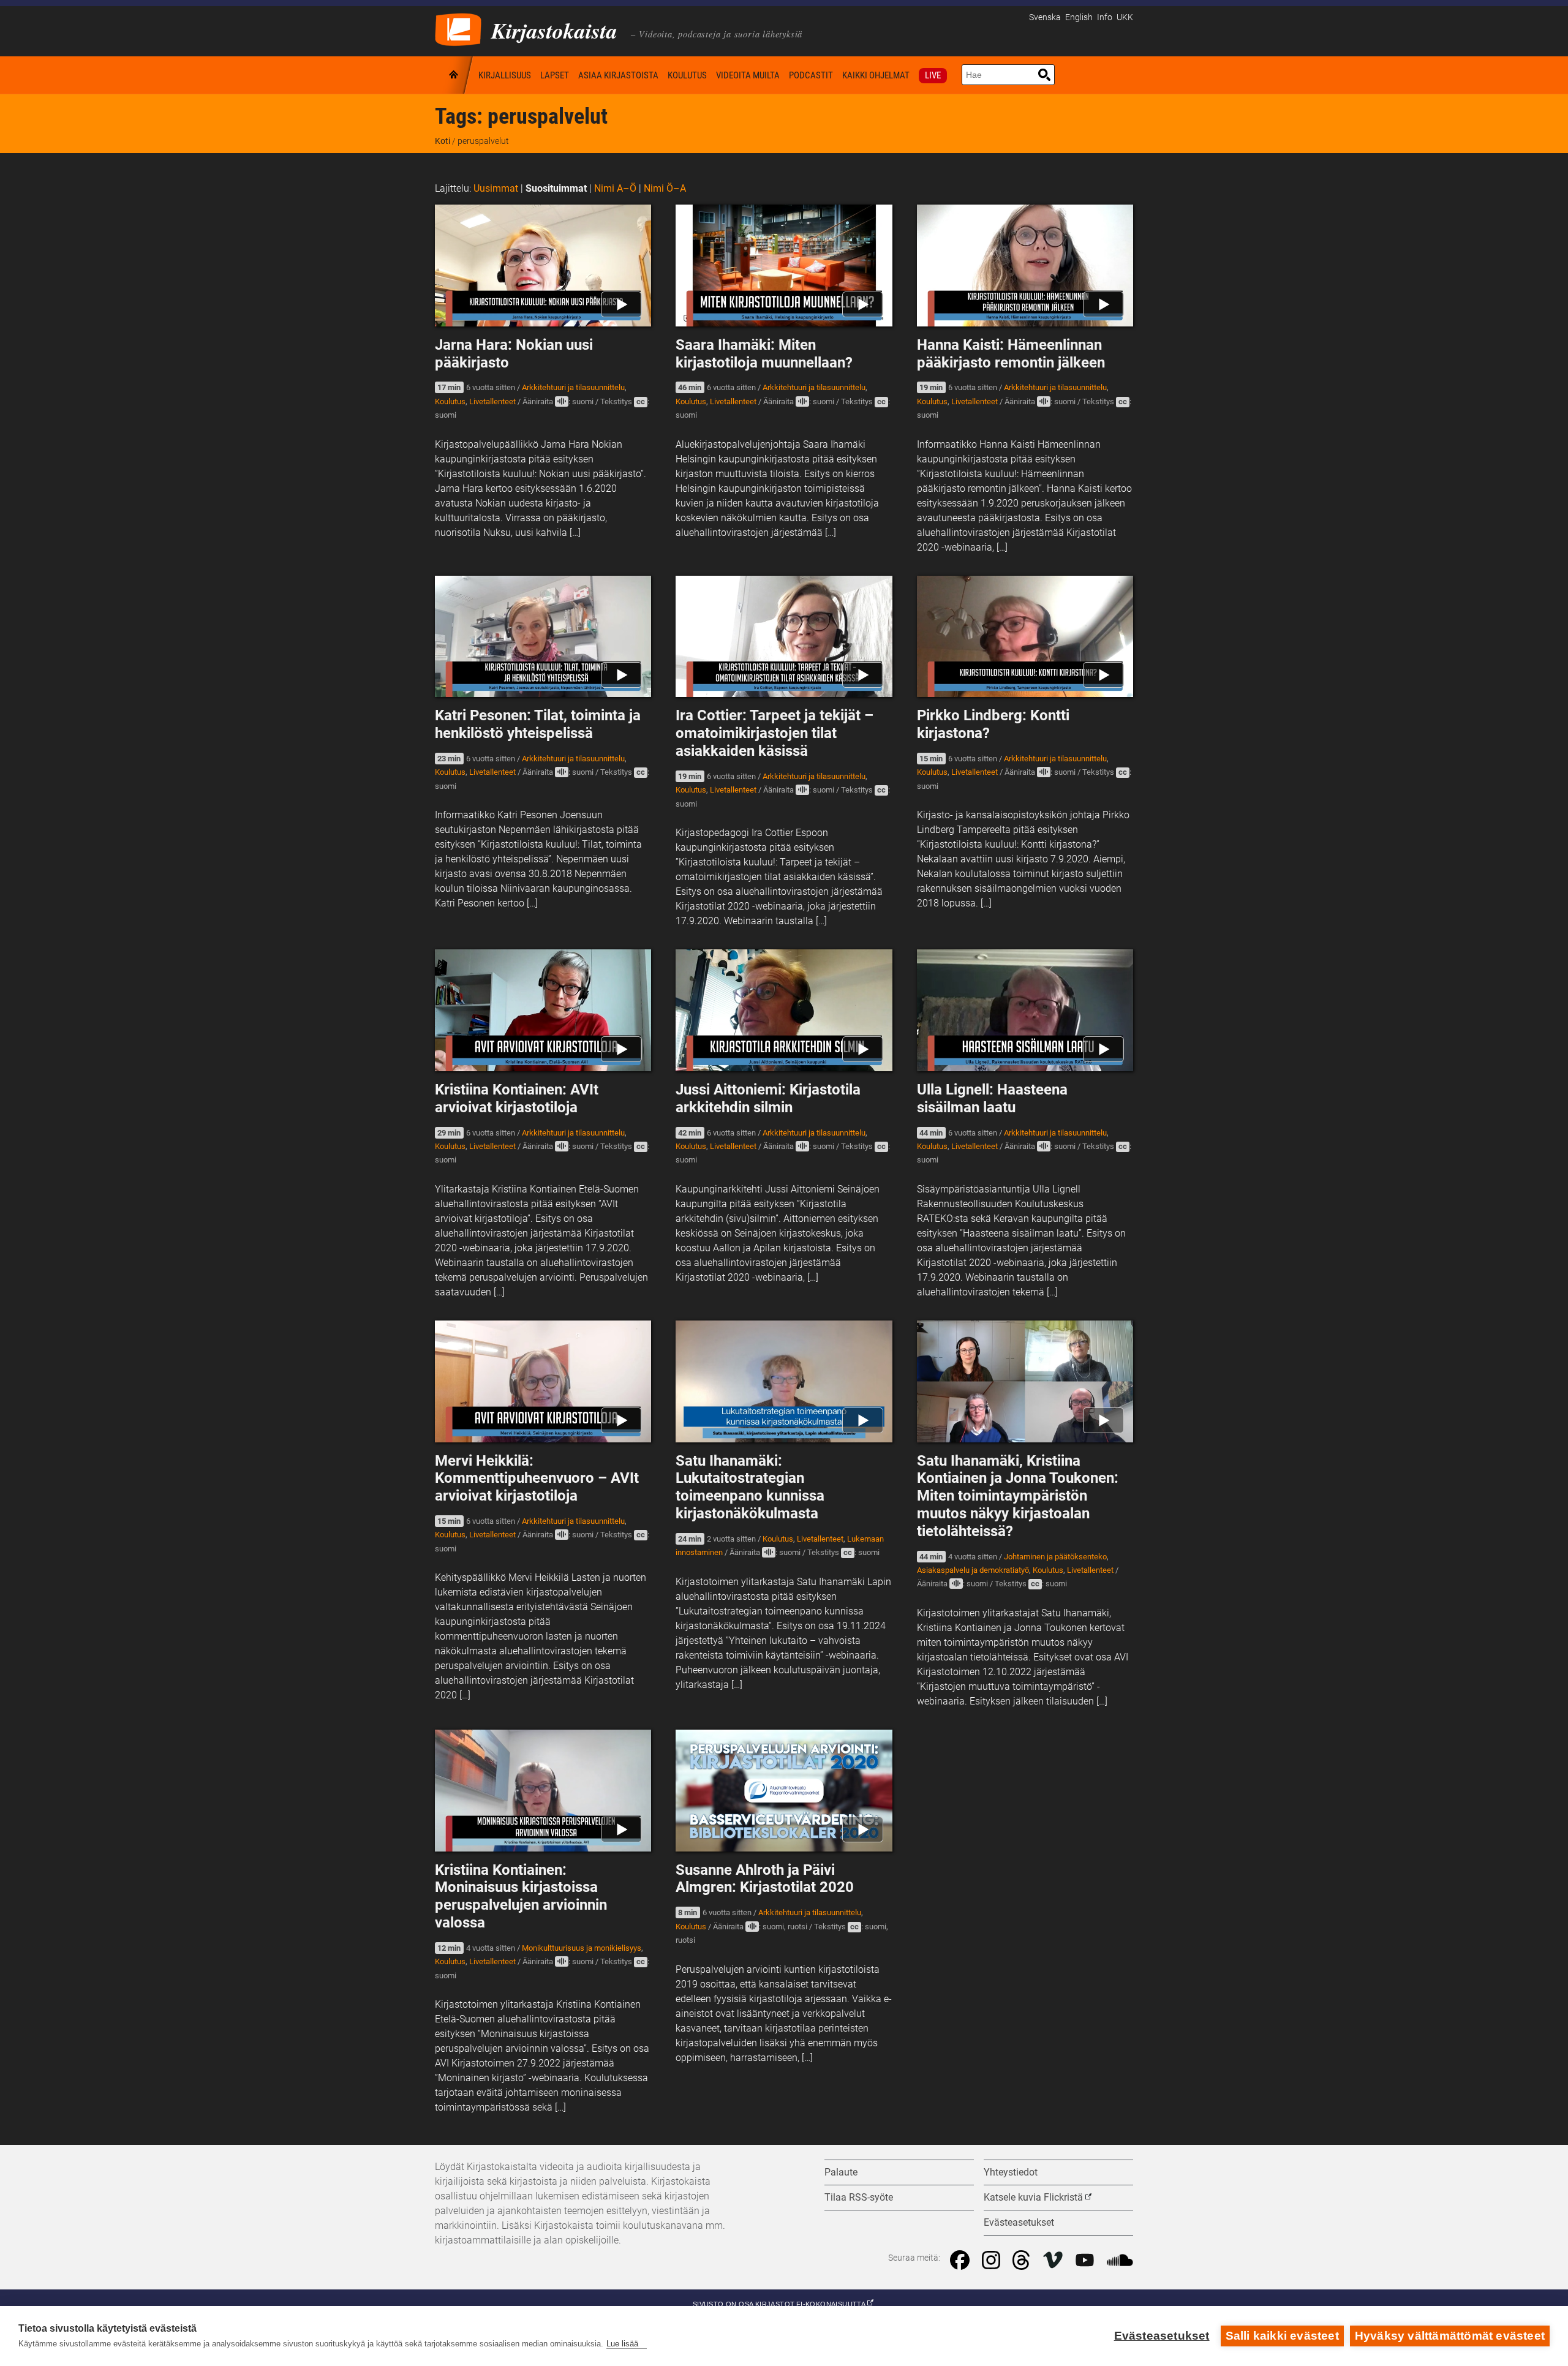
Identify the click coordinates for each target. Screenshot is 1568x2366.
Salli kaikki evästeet (1282, 2336)
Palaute (841, 2172)
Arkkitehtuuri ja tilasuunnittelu (573, 387)
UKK (1125, 17)
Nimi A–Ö (615, 188)
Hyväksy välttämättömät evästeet (1450, 2336)
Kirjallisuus (505, 75)
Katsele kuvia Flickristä (1033, 2197)
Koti (454, 75)
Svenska (1045, 17)
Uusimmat (496, 188)
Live (933, 75)
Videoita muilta (748, 75)
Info (1105, 17)
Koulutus (687, 75)
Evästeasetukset (1162, 2336)
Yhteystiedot (1011, 2172)
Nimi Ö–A (665, 188)
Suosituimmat (556, 188)
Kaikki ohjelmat (876, 75)
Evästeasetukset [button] (1019, 2222)
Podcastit (811, 75)
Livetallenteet (492, 401)
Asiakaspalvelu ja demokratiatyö (973, 1570)
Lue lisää (622, 2344)
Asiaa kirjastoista (618, 75)
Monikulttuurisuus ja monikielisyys (582, 1948)
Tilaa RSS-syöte (859, 2197)
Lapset (555, 75)
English (1079, 17)
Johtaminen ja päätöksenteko (1055, 1557)
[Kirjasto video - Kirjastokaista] (458, 28)
